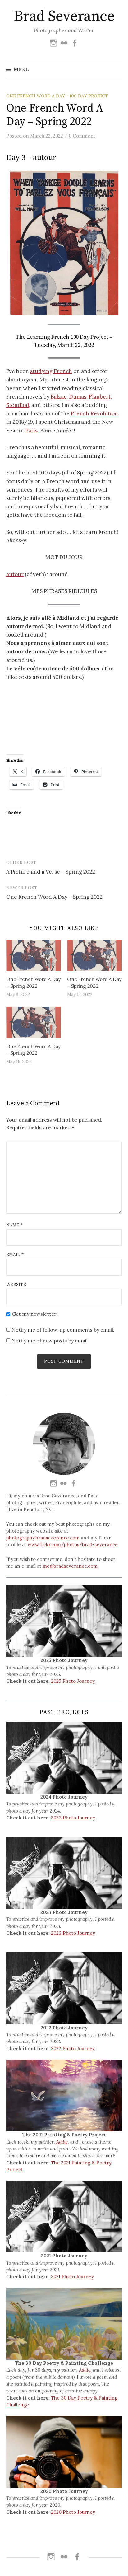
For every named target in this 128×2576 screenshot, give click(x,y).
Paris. (32, 431)
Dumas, (78, 397)
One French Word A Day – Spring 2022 (54, 897)
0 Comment (82, 136)
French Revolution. (95, 413)
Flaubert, (100, 397)
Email (15, 1254)
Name (14, 1225)
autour (15, 574)
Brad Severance (64, 16)
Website (16, 1284)
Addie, (63, 2142)
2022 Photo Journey (73, 2049)
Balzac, (59, 397)
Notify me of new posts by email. (50, 1341)
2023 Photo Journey (73, 1818)
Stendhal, (18, 405)
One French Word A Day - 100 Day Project (57, 96)
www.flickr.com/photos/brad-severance (73, 1545)
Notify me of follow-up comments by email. (63, 1330)
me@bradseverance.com (70, 1566)
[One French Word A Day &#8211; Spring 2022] (34, 956)
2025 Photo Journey (73, 1681)
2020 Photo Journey (73, 2512)
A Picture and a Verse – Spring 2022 (51, 872)
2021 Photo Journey (72, 2277)
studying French (51, 371)
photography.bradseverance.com (43, 1538)
